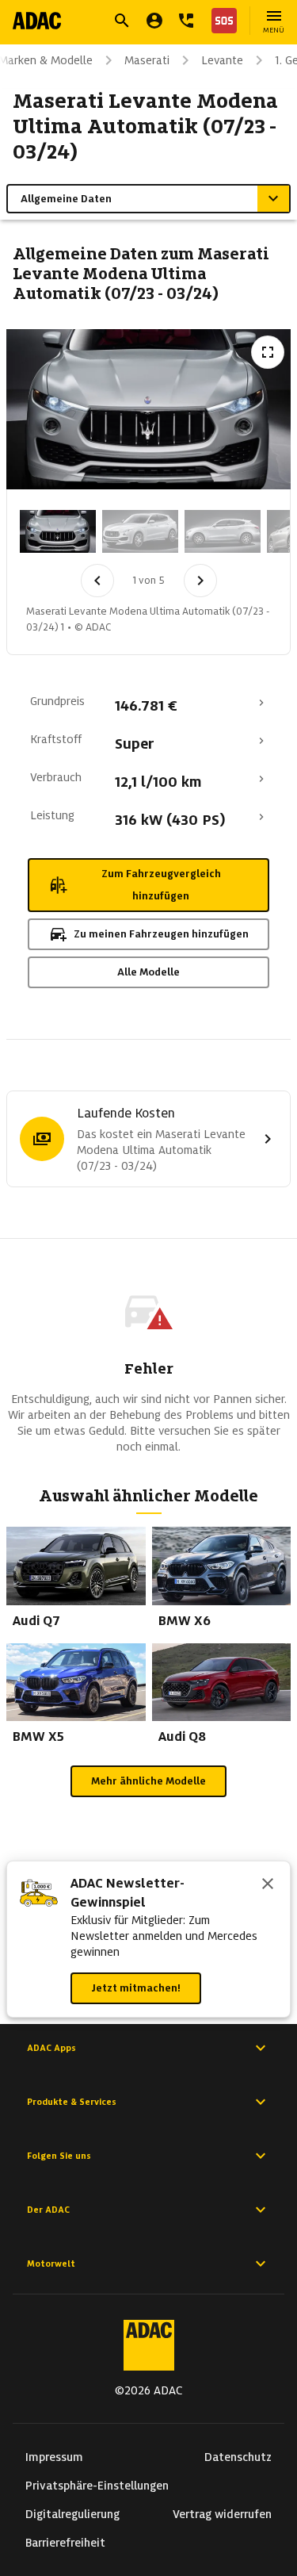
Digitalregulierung (72, 2514)
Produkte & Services (72, 2102)
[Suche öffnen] (122, 21)
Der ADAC (48, 2210)
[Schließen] (268, 1885)
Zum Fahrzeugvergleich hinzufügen (161, 885)
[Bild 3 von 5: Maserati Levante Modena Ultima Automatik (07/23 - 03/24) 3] (223, 531)
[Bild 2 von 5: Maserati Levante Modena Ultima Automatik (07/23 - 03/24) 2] (140, 531)
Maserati (147, 60)
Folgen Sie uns (59, 2156)
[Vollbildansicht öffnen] (268, 352)
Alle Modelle (148, 972)
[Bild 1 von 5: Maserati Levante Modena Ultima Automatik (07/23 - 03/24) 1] (58, 531)
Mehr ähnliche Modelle (148, 1781)
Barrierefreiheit (65, 2543)
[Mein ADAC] (154, 21)
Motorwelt (51, 2264)
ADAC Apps (51, 2048)
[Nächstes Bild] (200, 581)
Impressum (54, 2457)
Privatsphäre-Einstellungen (97, 2486)
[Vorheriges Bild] (97, 581)
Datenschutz (238, 2457)
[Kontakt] (186, 21)
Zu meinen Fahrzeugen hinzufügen (161, 934)
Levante (222, 60)
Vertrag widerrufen (222, 2514)
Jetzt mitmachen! (136, 1988)
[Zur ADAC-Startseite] (37, 21)
